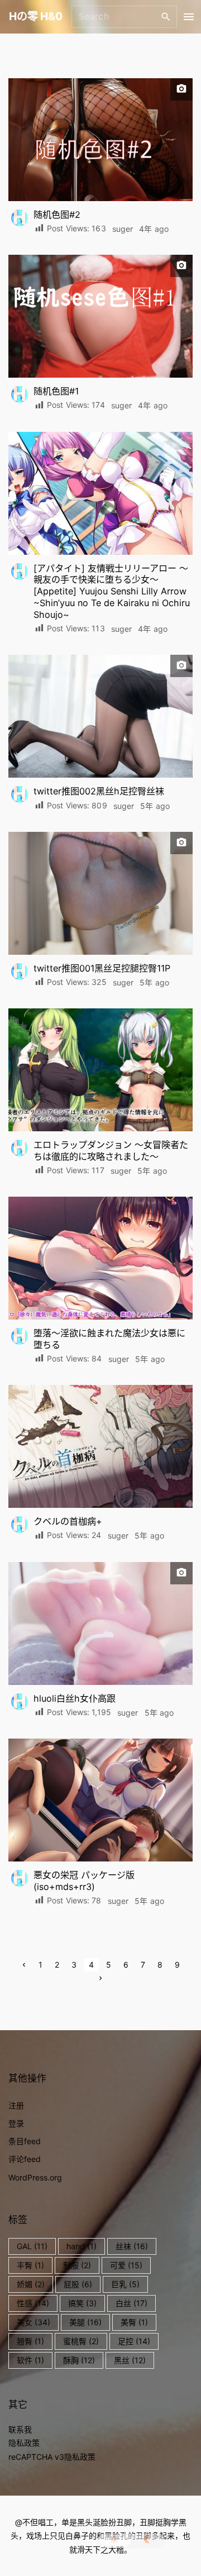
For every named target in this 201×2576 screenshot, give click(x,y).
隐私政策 (24, 2443)
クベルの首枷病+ (68, 1521)
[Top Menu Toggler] (189, 17)
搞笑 (82, 2303)
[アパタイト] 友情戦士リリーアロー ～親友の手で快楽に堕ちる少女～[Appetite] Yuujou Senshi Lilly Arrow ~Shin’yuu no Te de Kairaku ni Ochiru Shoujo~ (112, 592)
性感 (33, 2303)
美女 (33, 2322)
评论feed (25, 2159)
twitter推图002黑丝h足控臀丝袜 (99, 791)
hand (82, 2246)
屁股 (78, 2284)
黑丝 (130, 2360)
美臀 (134, 2322)
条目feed (25, 2141)
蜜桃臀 (81, 2341)
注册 (16, 2105)
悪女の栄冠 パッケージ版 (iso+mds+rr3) (84, 1881)
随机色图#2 (57, 215)
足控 (134, 2341)
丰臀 (30, 2265)
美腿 (85, 2322)
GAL (32, 2246)
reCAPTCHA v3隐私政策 (52, 2457)
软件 (30, 2360)
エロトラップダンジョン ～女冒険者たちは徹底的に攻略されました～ (111, 1151)
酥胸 (79, 2360)
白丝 (131, 2303)
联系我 (20, 2429)
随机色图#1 (56, 391)
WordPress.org (35, 2177)
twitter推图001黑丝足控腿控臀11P (102, 968)
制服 (77, 2265)
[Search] (166, 16)
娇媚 (31, 2284)
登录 (16, 2123)
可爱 (126, 2265)
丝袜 (132, 2246)
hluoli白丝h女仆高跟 (75, 1698)
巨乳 (125, 2284)
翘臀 (30, 2341)
